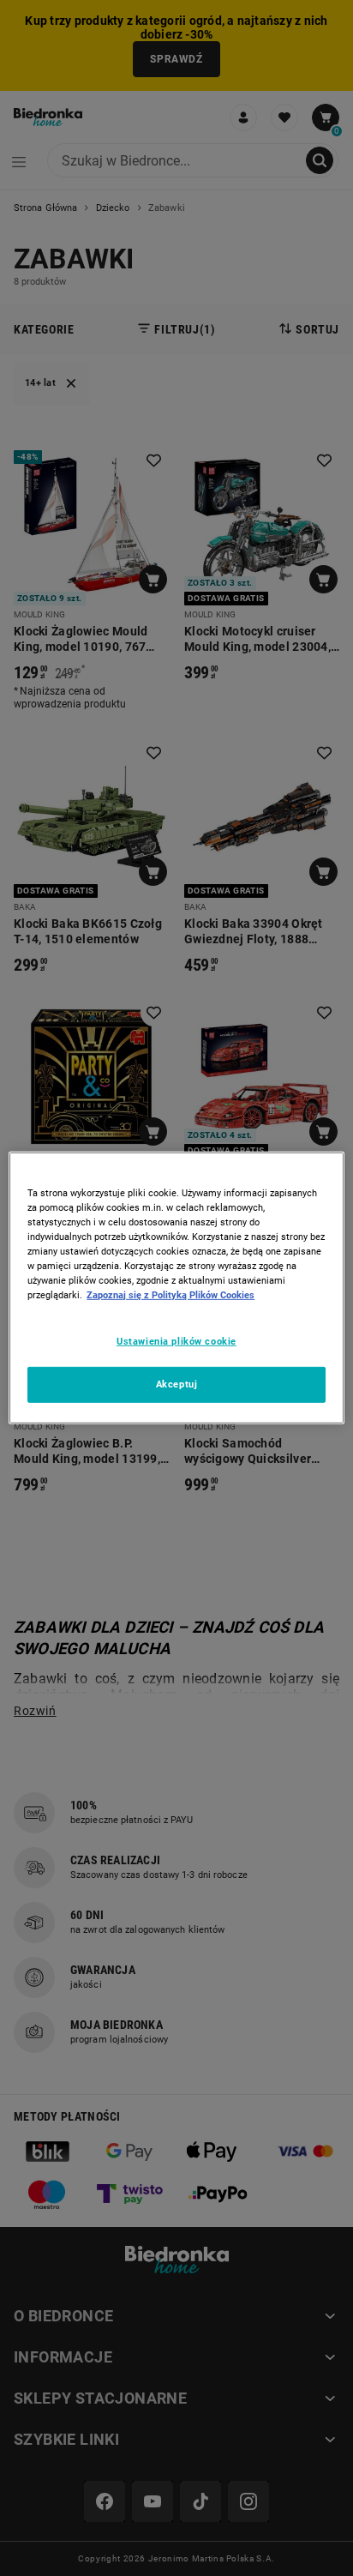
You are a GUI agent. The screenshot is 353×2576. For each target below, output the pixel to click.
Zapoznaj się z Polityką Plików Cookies (171, 1295)
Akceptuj (177, 1384)
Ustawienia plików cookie (176, 1340)
